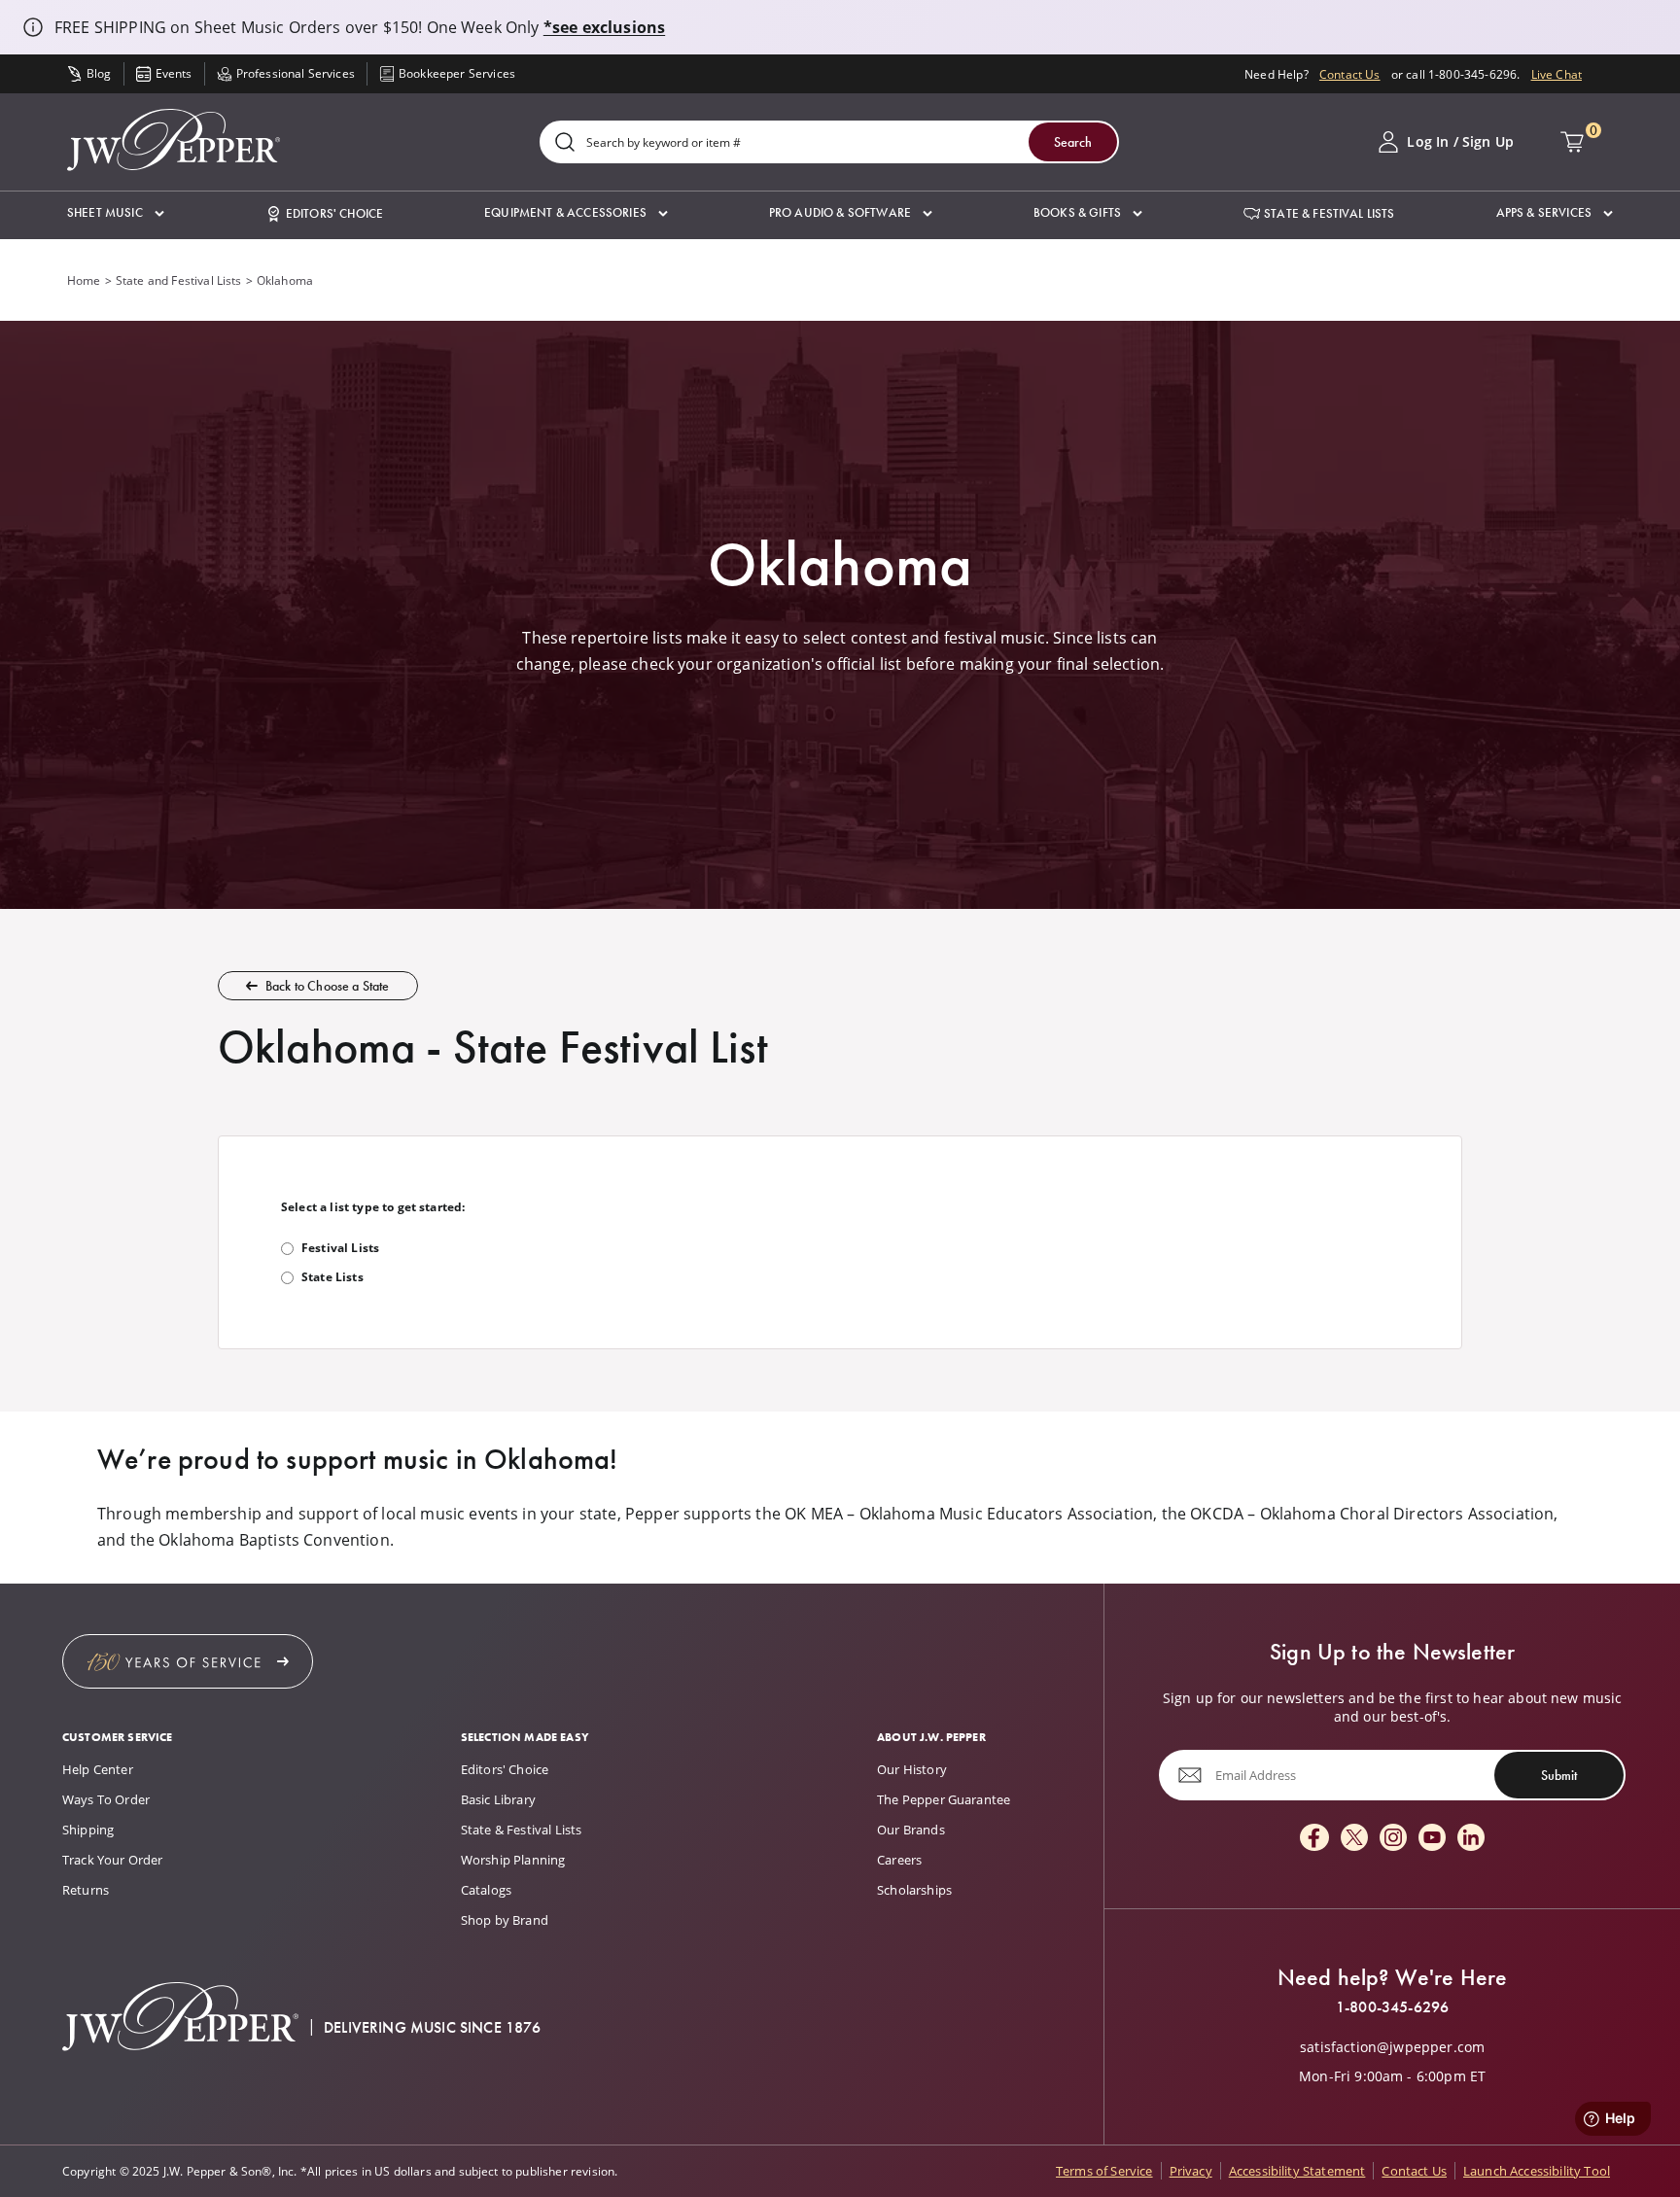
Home (84, 280)
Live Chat (1557, 74)
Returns (86, 1890)
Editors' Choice (505, 1769)
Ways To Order (106, 1799)
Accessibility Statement (1297, 2171)
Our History (912, 1769)
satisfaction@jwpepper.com (1392, 2047)
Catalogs (486, 1890)
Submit (1559, 1775)
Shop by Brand (505, 1920)
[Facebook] (1314, 1839)
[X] (1354, 1839)
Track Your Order (113, 1860)
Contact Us (1350, 74)
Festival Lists (340, 1248)
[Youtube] (1432, 1839)
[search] (565, 143)
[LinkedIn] (1471, 1839)
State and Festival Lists (179, 280)
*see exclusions (604, 27)
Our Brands (911, 1830)
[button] (116, 213)
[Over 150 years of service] (188, 1661)
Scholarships (914, 1890)
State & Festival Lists (522, 1830)
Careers (899, 1860)
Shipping (88, 1830)
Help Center (98, 1769)
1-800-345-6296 (1392, 2007)
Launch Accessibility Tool (1537, 2171)
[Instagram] (1393, 1839)
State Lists (332, 1277)
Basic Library (498, 1799)
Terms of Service (1104, 2171)
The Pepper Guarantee (944, 1799)
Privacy (1191, 2171)
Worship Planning (513, 1860)
